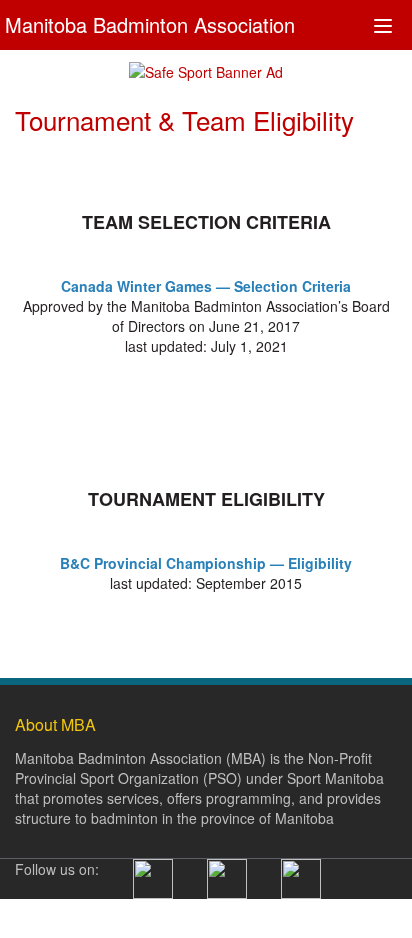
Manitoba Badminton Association (150, 22)
